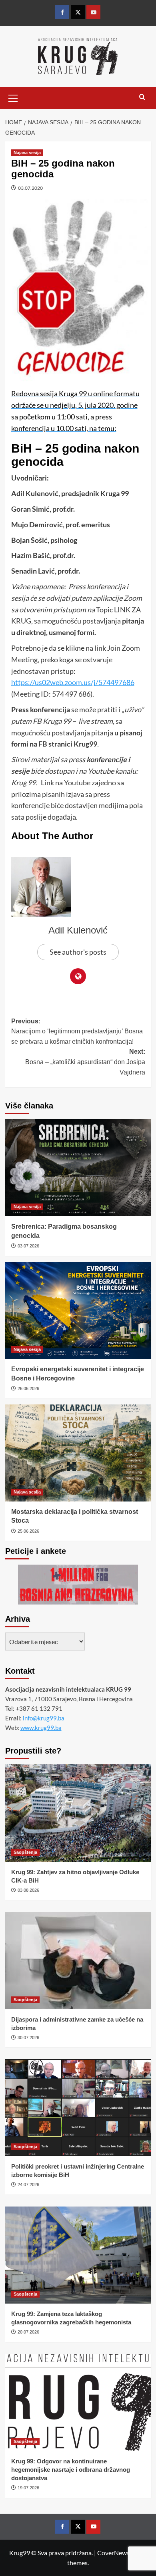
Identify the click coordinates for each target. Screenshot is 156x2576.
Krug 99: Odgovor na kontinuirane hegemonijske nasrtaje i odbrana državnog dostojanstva (71, 2470)
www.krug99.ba (41, 1728)
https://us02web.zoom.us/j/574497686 (73, 682)
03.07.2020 (30, 188)
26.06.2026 (28, 1388)
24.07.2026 (28, 2185)
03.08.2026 (28, 1890)
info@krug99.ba (44, 1718)
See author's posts (78, 952)
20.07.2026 (28, 2332)
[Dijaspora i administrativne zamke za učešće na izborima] (78, 1960)
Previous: (77, 1031)
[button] (13, 97)
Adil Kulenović (78, 930)
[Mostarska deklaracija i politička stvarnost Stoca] (78, 1453)
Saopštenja (25, 1852)
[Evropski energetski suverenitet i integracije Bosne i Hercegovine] (78, 1310)
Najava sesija (27, 153)
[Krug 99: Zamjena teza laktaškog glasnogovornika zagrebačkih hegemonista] (78, 2255)
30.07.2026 (28, 2038)
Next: (85, 1062)
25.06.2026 (28, 1531)
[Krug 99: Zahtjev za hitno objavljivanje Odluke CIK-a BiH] (78, 1813)
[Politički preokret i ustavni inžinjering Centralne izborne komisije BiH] (78, 2108)
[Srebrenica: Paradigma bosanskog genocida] (78, 1168)
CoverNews (113, 2553)
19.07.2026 (28, 2488)
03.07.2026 (28, 1246)
